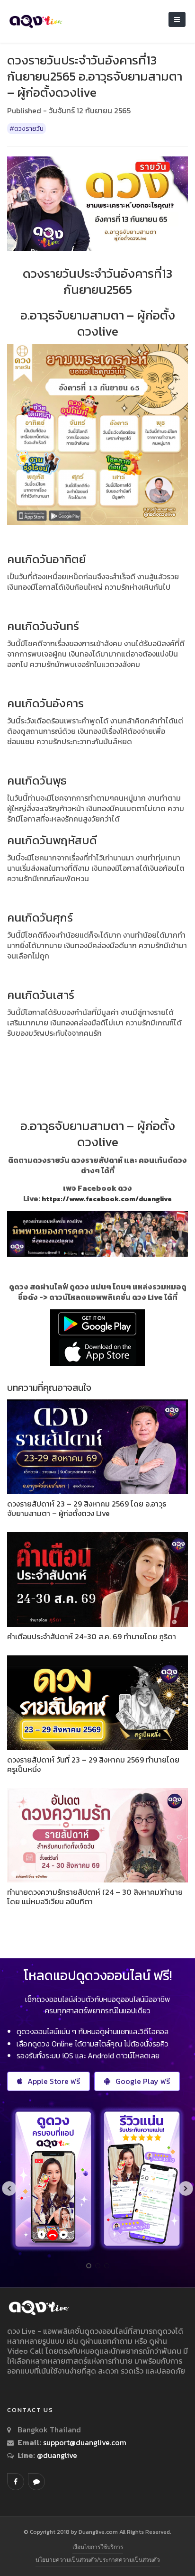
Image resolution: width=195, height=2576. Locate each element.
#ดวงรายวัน (27, 128)
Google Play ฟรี (143, 2081)
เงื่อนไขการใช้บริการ (98, 2547)
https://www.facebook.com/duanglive (107, 1199)
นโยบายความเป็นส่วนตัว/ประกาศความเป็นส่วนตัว (98, 2560)
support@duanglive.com (85, 2442)
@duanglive (56, 2455)
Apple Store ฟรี (54, 2081)
